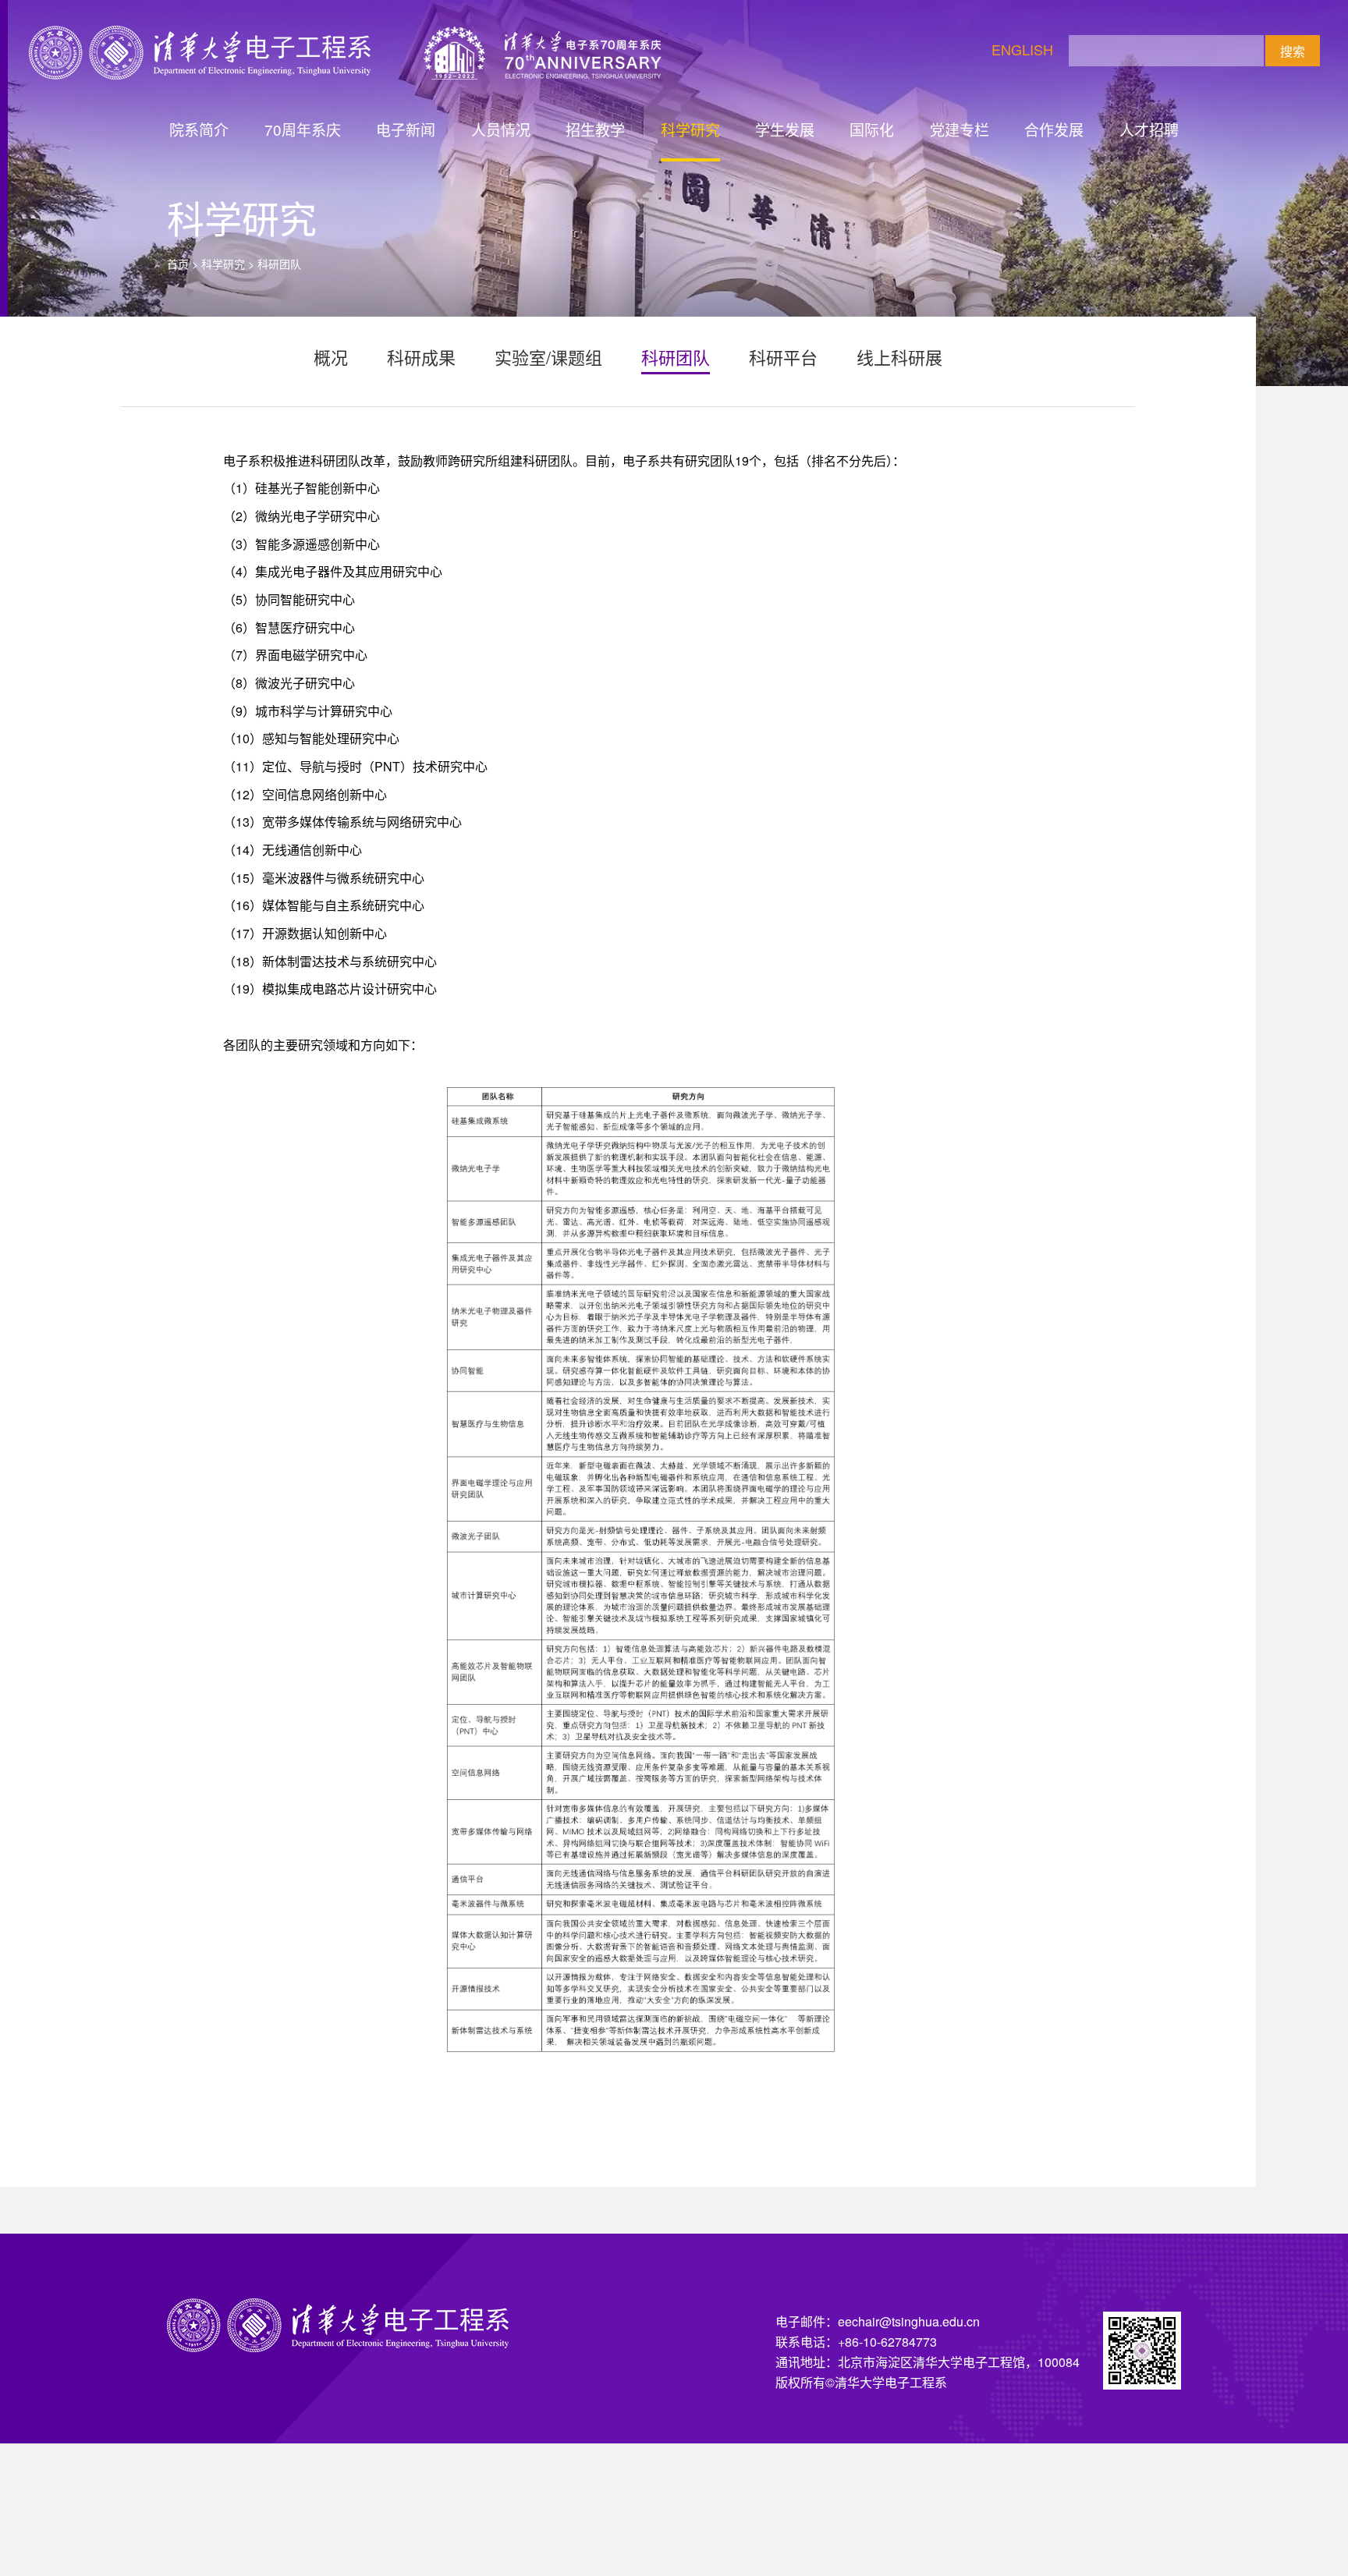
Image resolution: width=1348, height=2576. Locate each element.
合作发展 (1054, 129)
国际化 (872, 129)
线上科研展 (899, 357)
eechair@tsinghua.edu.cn (909, 2321)
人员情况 (501, 129)
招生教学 (595, 129)
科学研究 (690, 129)
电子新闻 (406, 129)
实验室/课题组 (548, 357)
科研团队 (676, 357)
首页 (178, 264)
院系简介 (199, 129)
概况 (331, 357)
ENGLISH (1022, 49)
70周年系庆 (303, 129)
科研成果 (421, 357)
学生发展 (785, 129)
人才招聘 (1149, 129)
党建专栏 (960, 129)
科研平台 (783, 357)
